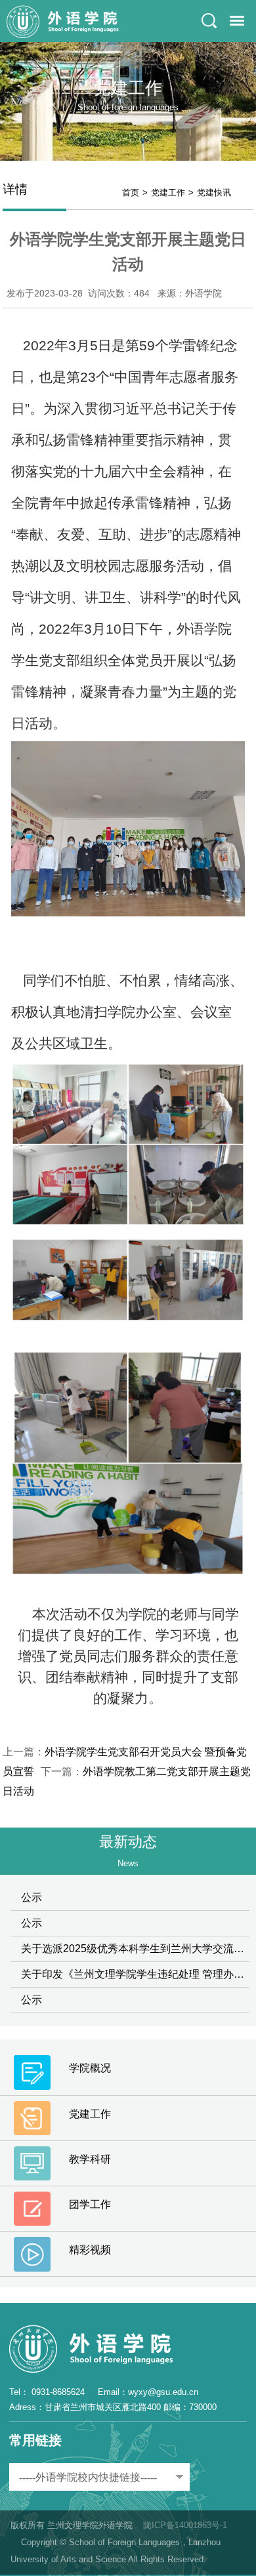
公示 (32, 1897)
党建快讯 (214, 193)
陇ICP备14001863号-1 (185, 2525)
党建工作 (168, 193)
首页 (131, 193)
